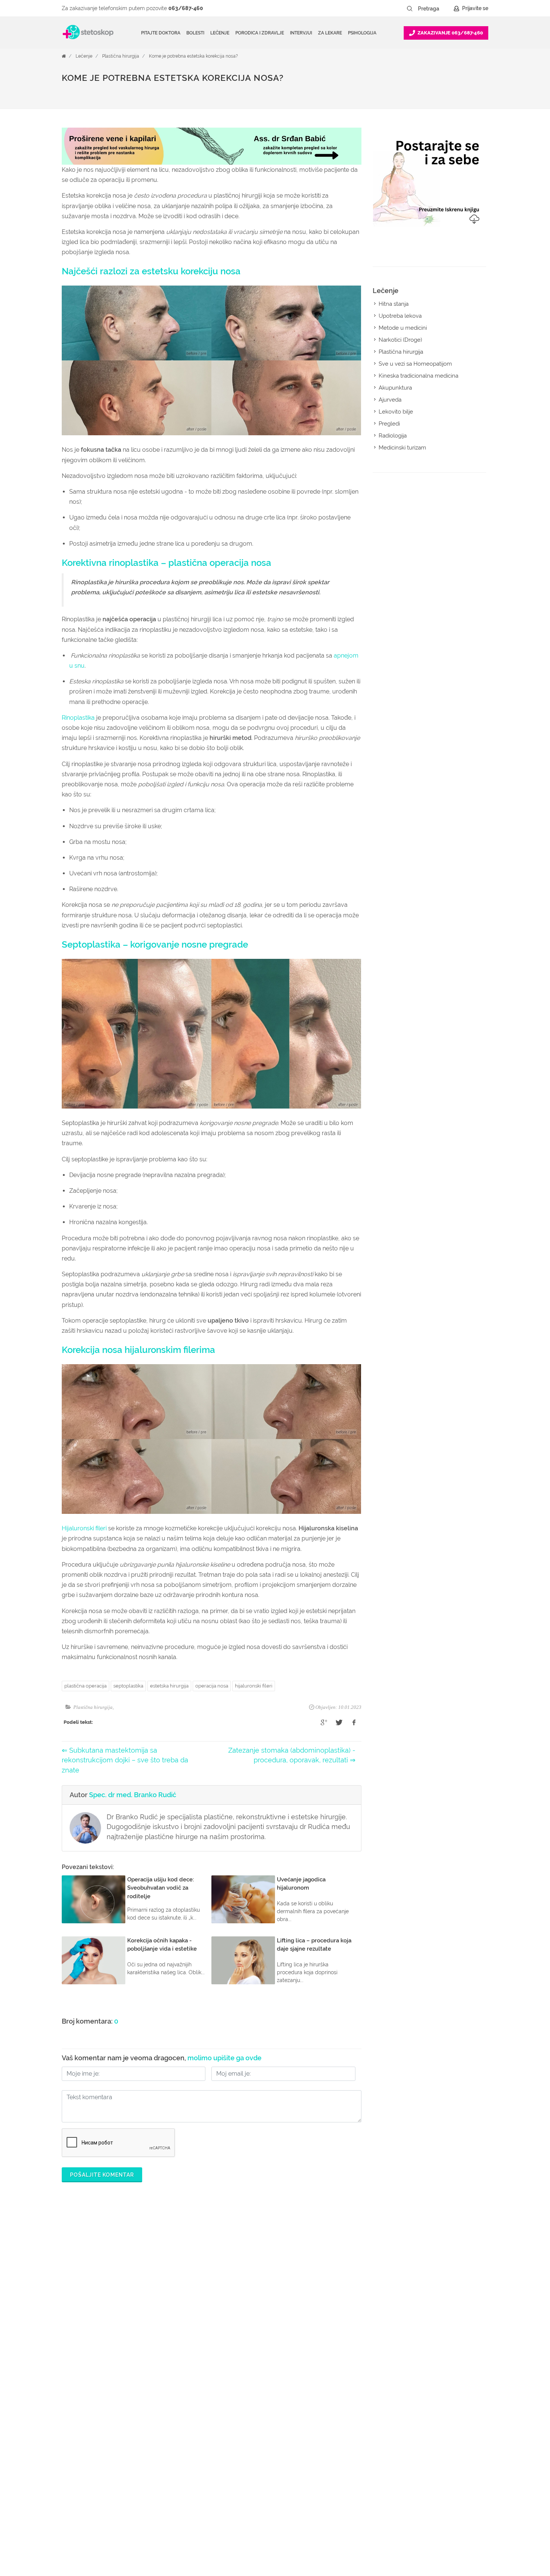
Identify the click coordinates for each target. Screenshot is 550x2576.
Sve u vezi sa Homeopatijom (415, 364)
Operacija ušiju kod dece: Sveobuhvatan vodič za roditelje (161, 1888)
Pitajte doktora (161, 33)
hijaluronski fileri (254, 1686)
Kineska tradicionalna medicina (418, 376)
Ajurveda (390, 400)
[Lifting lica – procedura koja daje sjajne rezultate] (243, 1960)
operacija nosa (212, 1686)
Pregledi (389, 424)
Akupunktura (395, 388)
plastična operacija (85, 1686)
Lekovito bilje (396, 412)
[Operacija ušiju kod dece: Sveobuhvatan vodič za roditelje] (94, 1899)
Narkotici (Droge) (400, 340)
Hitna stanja (394, 304)
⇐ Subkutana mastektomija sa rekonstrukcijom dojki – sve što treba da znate (125, 1760)
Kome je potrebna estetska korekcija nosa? (193, 56)
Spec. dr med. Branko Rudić (133, 1795)
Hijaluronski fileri (84, 1528)
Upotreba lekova (400, 316)
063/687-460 (186, 8)
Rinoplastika (78, 718)
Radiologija (393, 436)
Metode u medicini (403, 328)
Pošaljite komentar (102, 2175)
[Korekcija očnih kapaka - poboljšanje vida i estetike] (94, 1960)
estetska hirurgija (169, 1686)
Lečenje (84, 56)
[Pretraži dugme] (410, 9)
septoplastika (128, 1686)
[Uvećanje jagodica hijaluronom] (243, 1899)
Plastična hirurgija (121, 56)
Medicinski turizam (402, 448)
